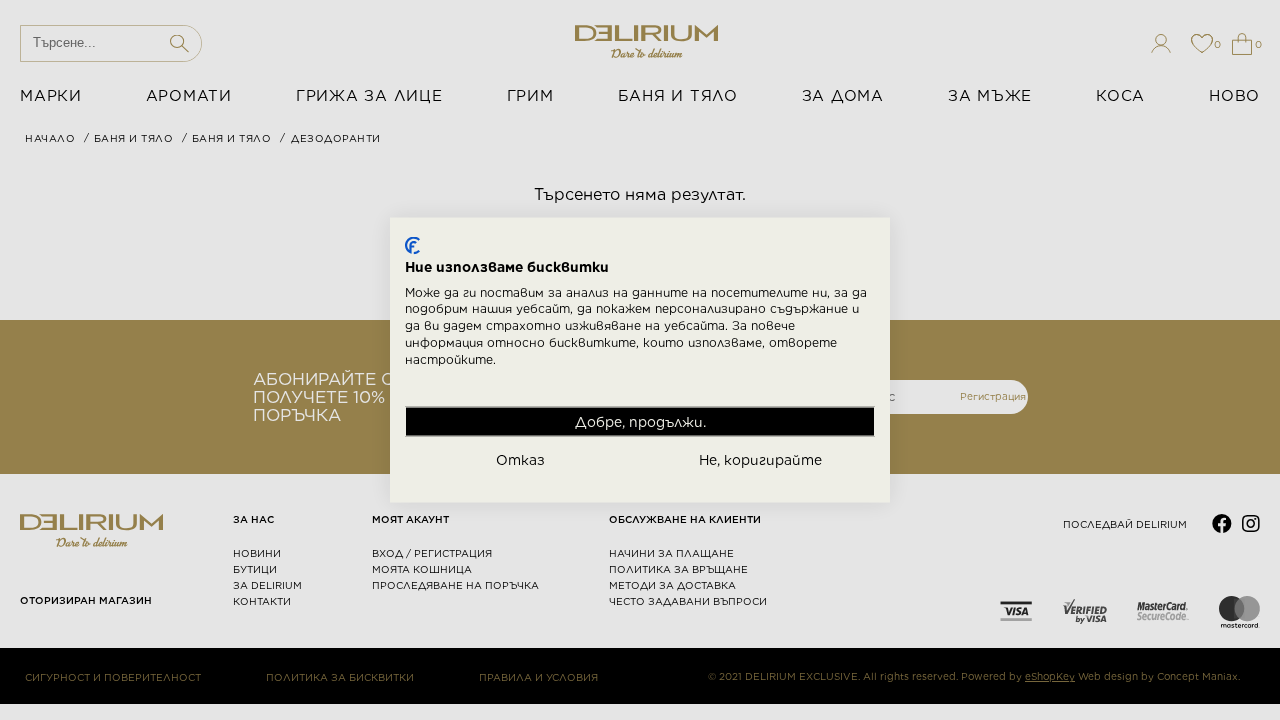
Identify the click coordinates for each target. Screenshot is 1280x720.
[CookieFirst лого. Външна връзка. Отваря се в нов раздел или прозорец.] (412, 246)
